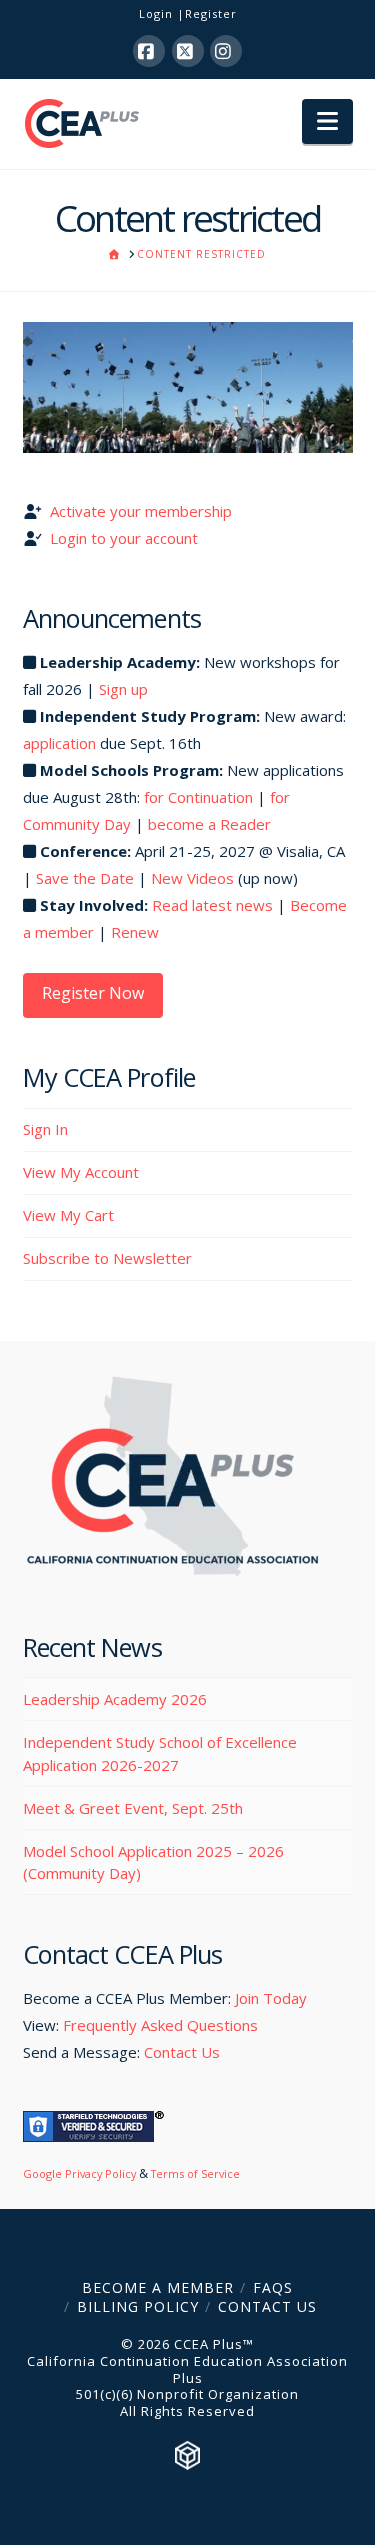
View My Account (81, 1172)
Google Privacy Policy (79, 2173)
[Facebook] (149, 51)
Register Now (93, 993)
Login (156, 13)
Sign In (45, 1129)
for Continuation (198, 797)
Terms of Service (195, 2173)
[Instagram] (226, 51)
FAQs (273, 2287)
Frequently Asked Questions (160, 2025)
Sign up (123, 689)
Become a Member (158, 2287)
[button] (327, 122)
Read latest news (212, 905)
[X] (188, 51)
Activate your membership (141, 511)
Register (211, 13)
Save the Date (85, 878)
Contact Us (182, 2052)
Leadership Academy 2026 (115, 1699)
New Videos (192, 878)
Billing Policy (138, 2306)
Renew (135, 932)
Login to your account (124, 538)
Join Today (271, 1998)
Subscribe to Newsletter (107, 1258)
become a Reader (209, 824)
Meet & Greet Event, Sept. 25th (133, 1808)
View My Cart (68, 1215)
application (59, 743)
